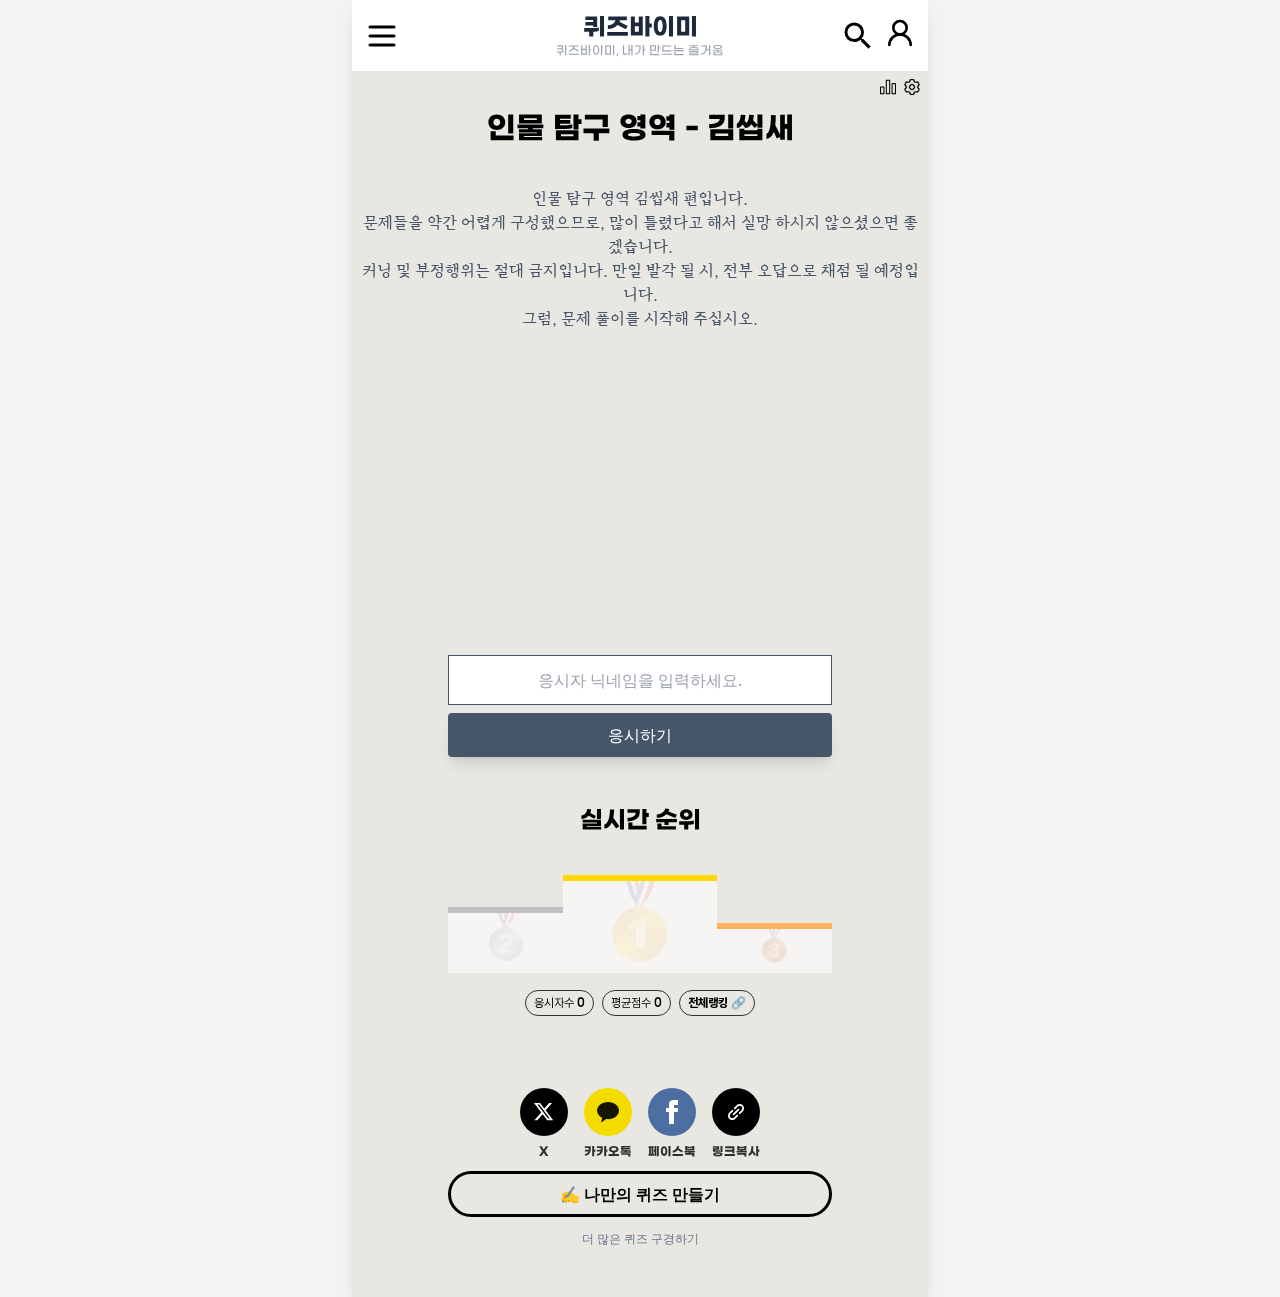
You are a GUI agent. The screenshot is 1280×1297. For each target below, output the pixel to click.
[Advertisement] (640, 507)
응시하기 (640, 735)
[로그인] (900, 36)
